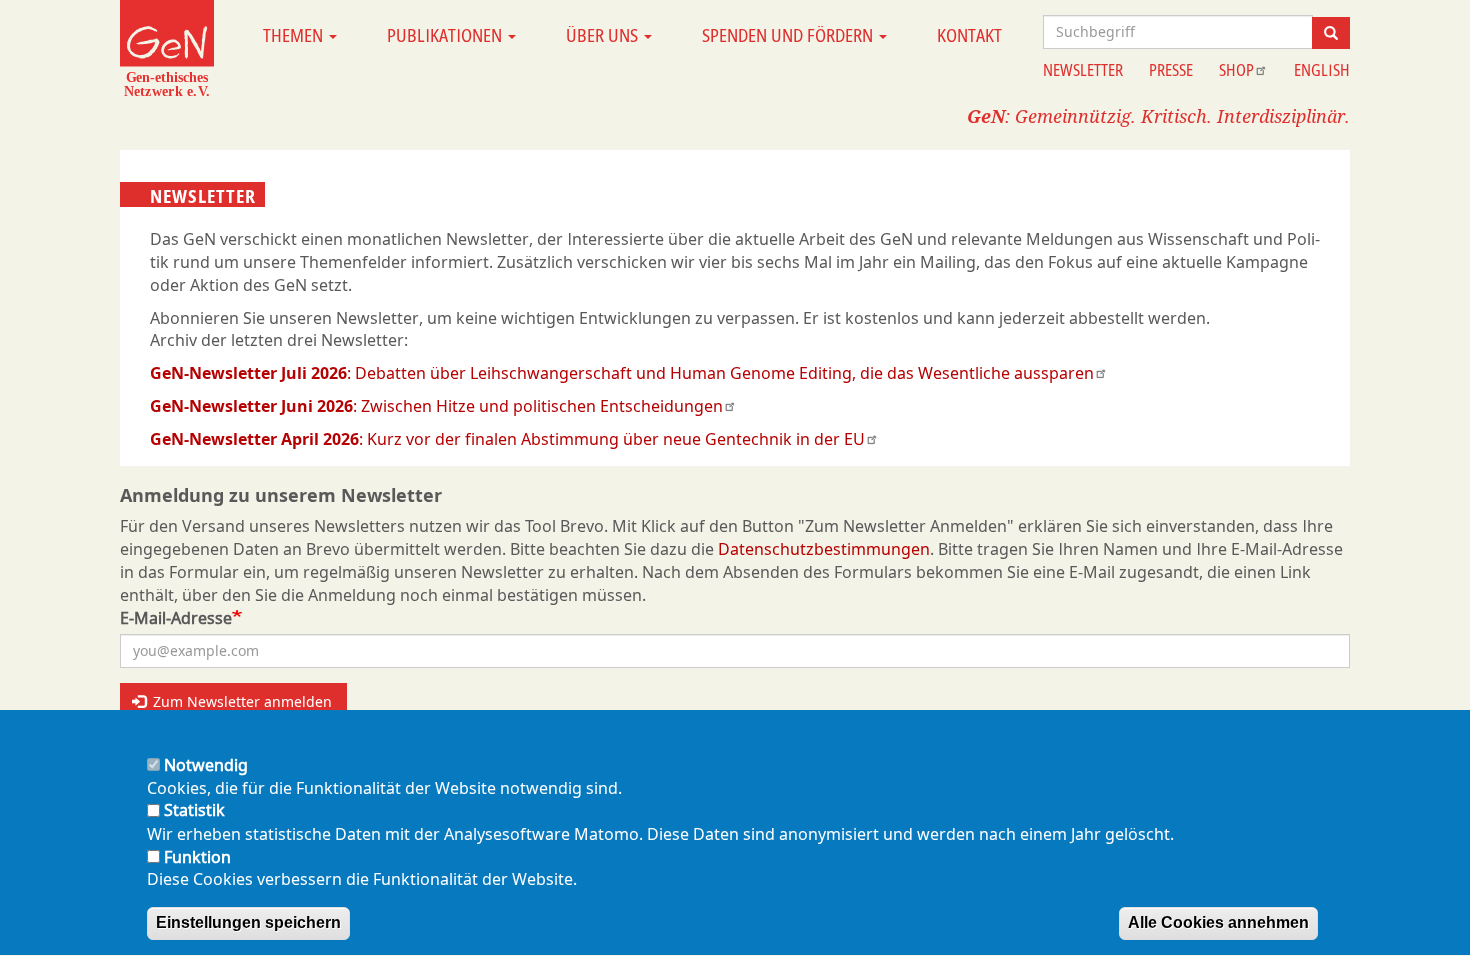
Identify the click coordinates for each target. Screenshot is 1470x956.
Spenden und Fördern (789, 35)
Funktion (197, 856)
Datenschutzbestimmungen (824, 549)
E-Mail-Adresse (176, 618)
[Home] (167, 48)
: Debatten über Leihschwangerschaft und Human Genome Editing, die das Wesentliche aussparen (622, 373)
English (1322, 70)
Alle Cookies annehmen (1218, 922)
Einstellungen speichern (248, 922)
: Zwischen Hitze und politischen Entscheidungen (436, 406)
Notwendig (206, 765)
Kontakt (969, 35)
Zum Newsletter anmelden (240, 701)
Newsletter (1083, 70)
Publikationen (446, 35)
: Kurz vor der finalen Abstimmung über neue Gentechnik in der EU (507, 439)
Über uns (604, 35)
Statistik (194, 811)
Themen (295, 35)
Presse (1171, 70)
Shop (1236, 70)
